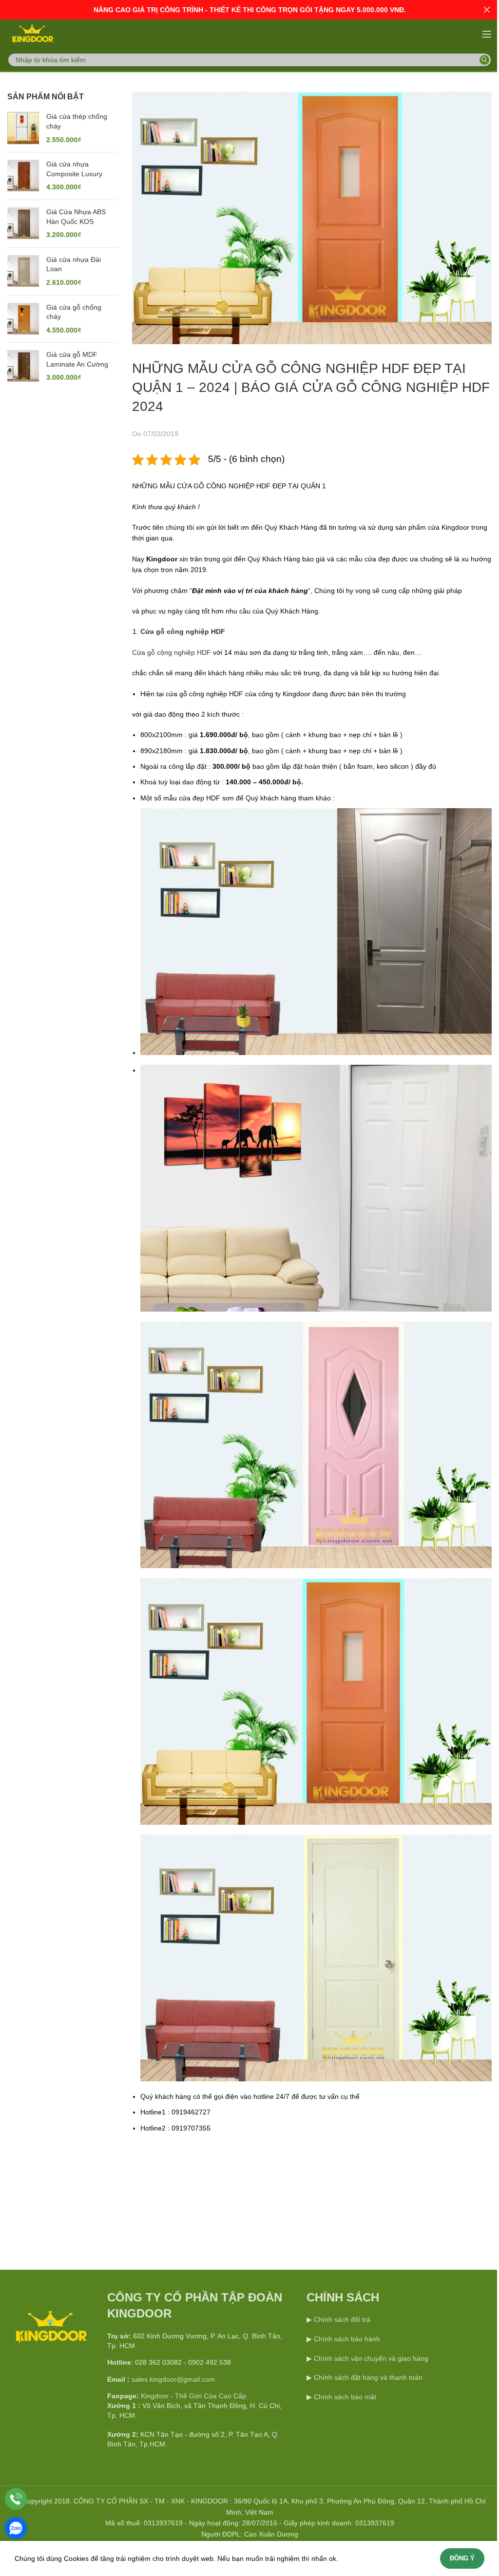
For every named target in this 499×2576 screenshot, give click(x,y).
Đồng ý (462, 2558)
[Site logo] (32, 34)
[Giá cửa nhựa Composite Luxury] (23, 176)
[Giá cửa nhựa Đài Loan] (23, 271)
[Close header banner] (487, 10)
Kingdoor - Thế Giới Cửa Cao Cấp (193, 2396)
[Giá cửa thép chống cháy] (23, 128)
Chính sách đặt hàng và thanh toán (368, 2377)
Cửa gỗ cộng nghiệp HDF (172, 652)
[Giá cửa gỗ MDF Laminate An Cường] (23, 366)
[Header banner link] (249, 10)
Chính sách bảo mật (345, 2397)
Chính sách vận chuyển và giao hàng (371, 2358)
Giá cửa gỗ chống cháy (74, 312)
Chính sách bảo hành (346, 2339)
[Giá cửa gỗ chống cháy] (23, 319)
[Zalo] (16, 2528)
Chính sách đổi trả (341, 2319)
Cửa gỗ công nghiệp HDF (183, 631)
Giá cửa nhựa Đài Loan (74, 264)
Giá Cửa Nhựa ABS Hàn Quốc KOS (76, 217)
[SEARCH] (484, 60)
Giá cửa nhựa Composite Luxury (74, 169)
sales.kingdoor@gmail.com (173, 2379)
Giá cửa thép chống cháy (77, 121)
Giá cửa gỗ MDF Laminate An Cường (77, 359)
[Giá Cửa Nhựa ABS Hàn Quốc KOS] (23, 224)
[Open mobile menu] (487, 34)
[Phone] (16, 2499)
